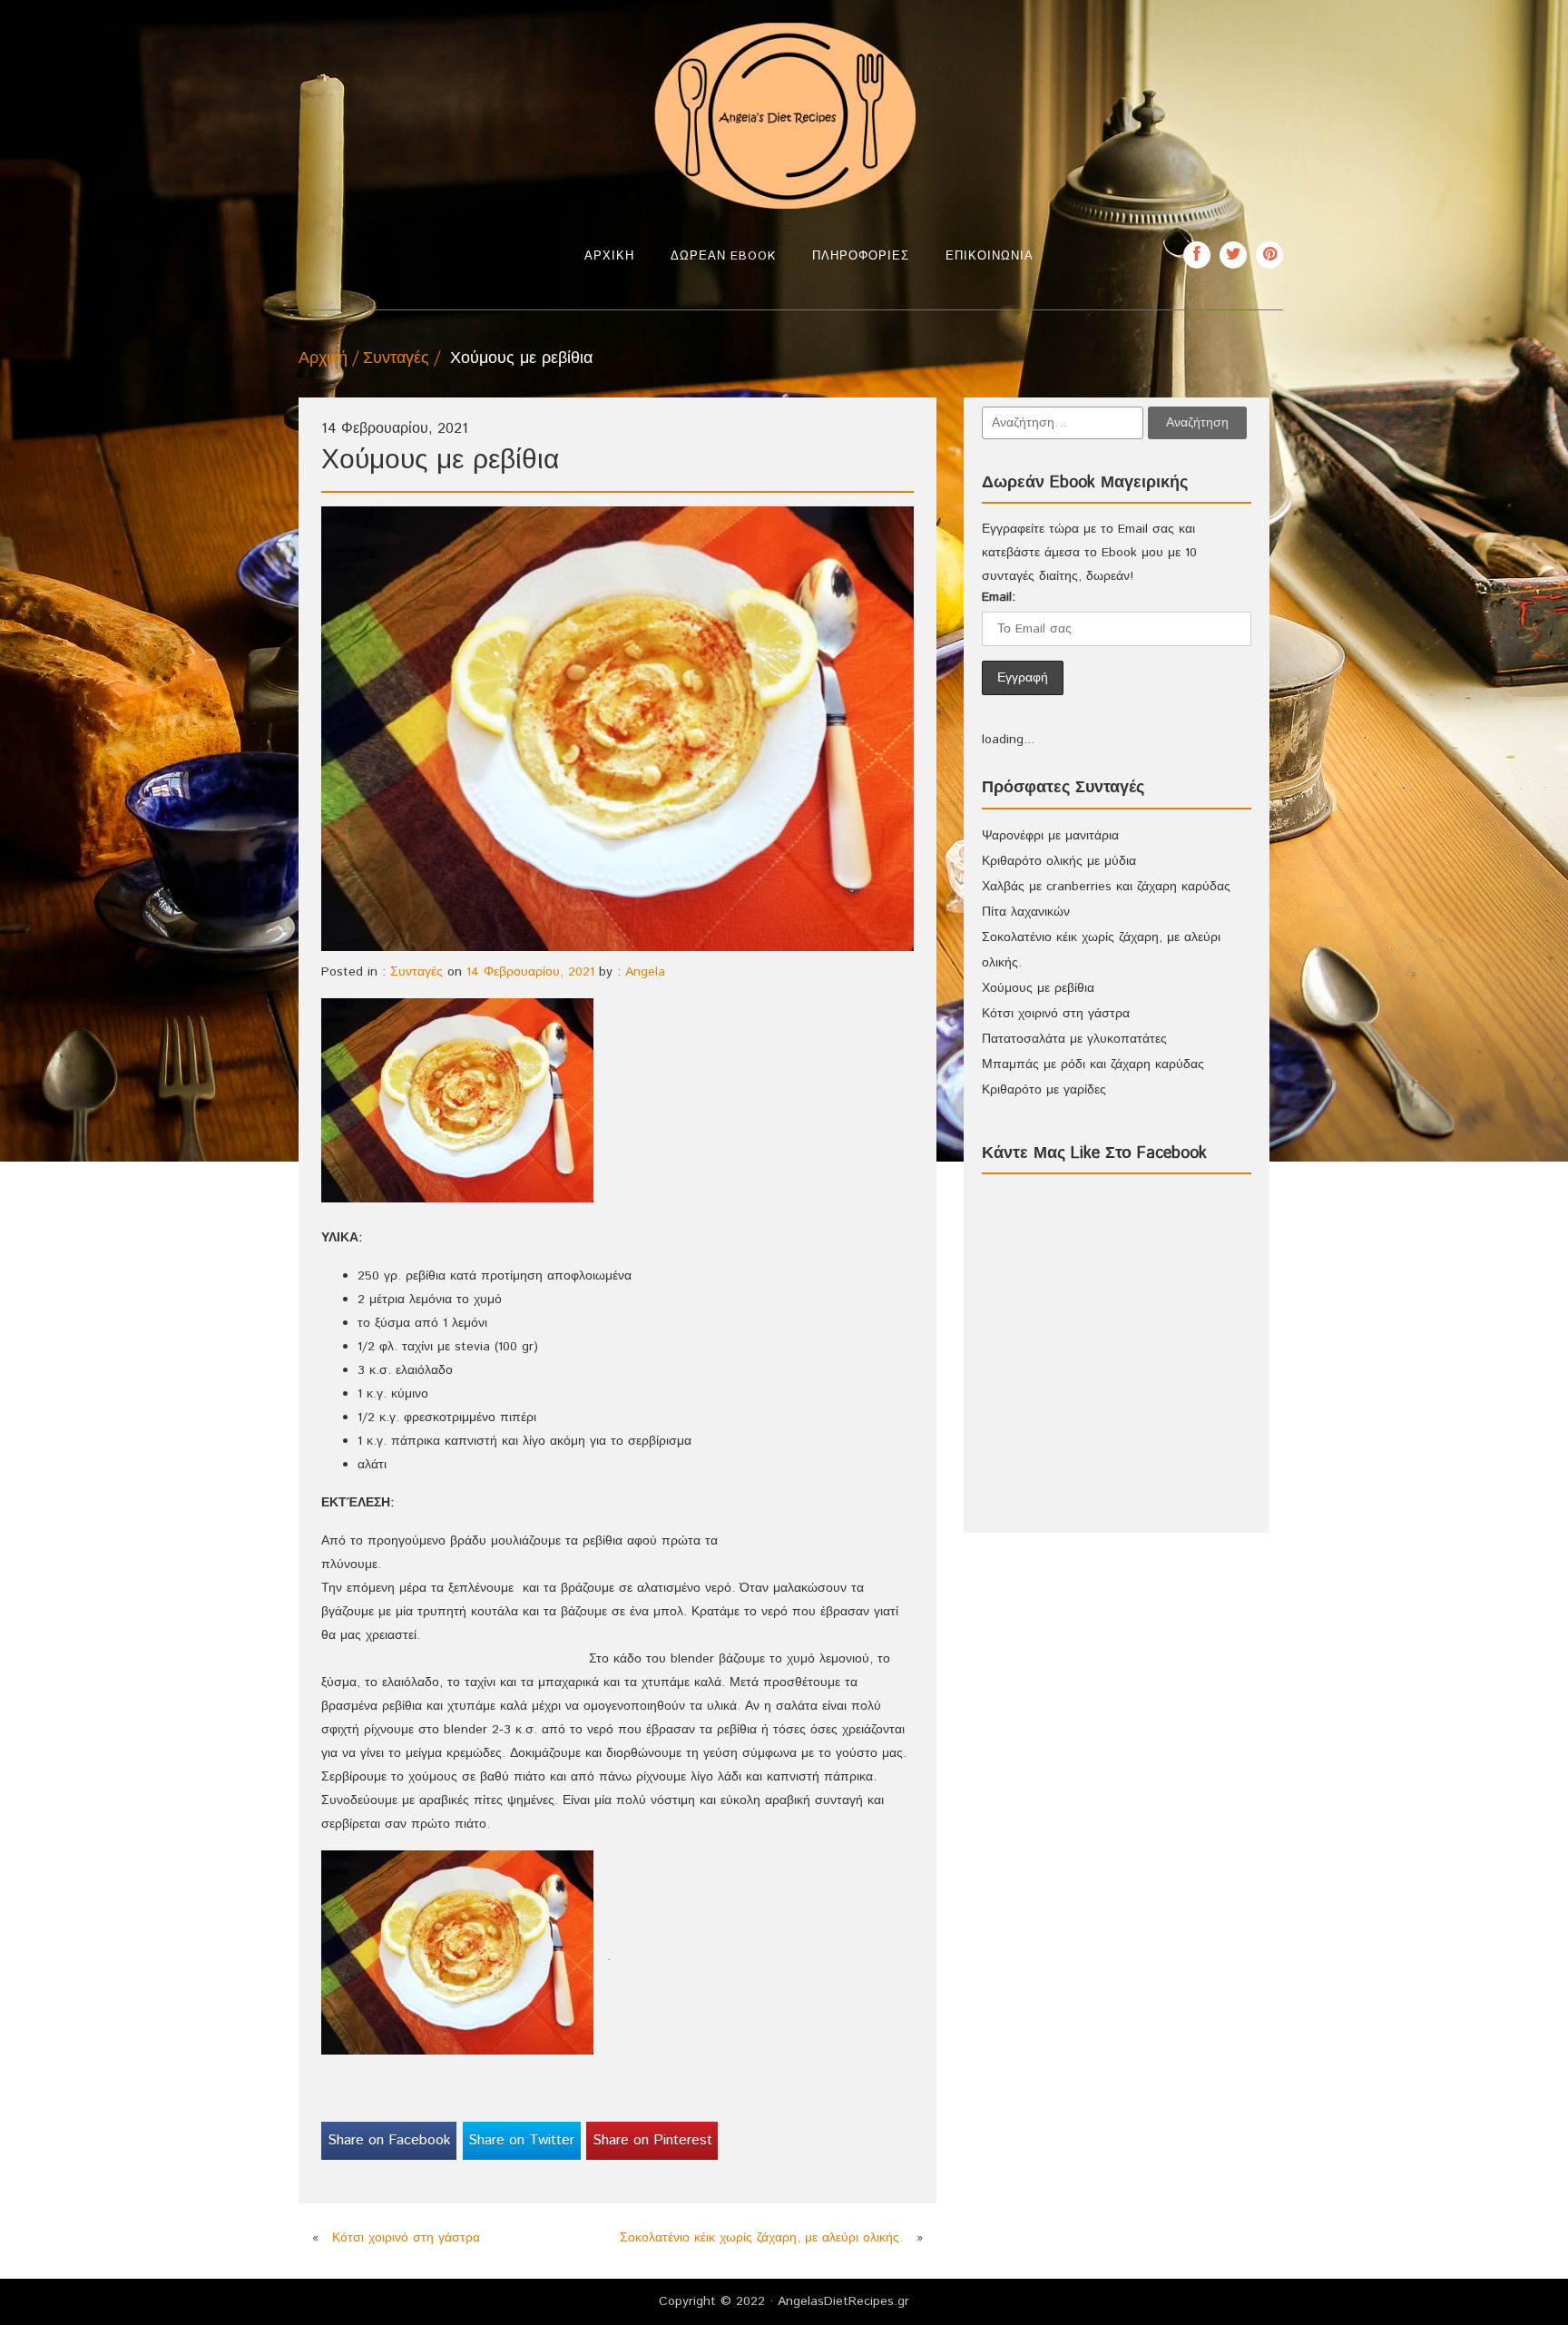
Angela (645, 972)
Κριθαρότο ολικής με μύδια (1059, 861)
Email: (999, 597)
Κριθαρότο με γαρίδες (1044, 1090)
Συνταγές (396, 358)
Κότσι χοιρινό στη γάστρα (406, 2238)
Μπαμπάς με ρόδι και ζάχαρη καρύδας (1093, 1064)
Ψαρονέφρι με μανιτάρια (1050, 836)
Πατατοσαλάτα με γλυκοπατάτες (1074, 1039)
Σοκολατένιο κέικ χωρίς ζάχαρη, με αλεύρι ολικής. (761, 2238)
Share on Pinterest (652, 2140)
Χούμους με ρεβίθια (1038, 988)
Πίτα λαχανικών (1026, 912)
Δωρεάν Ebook (723, 256)
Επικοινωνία (990, 256)
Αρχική (609, 256)
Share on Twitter (521, 2140)
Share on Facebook (389, 2140)
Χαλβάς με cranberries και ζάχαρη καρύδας (1106, 887)
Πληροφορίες (861, 256)
